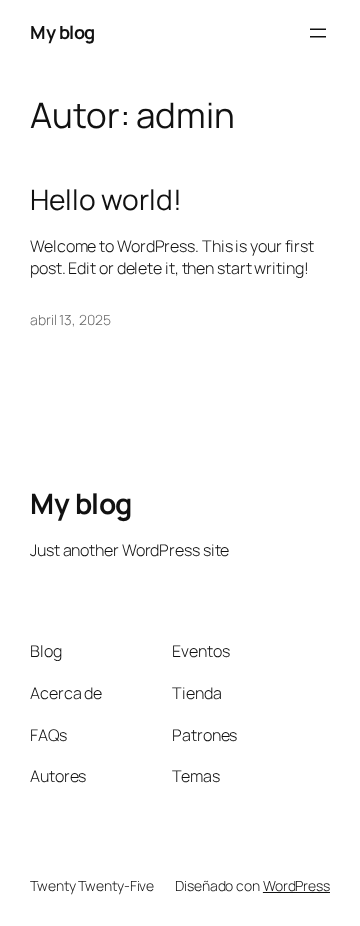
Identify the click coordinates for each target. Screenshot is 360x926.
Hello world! (106, 200)
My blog (62, 32)
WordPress (296, 885)
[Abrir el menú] (318, 33)
